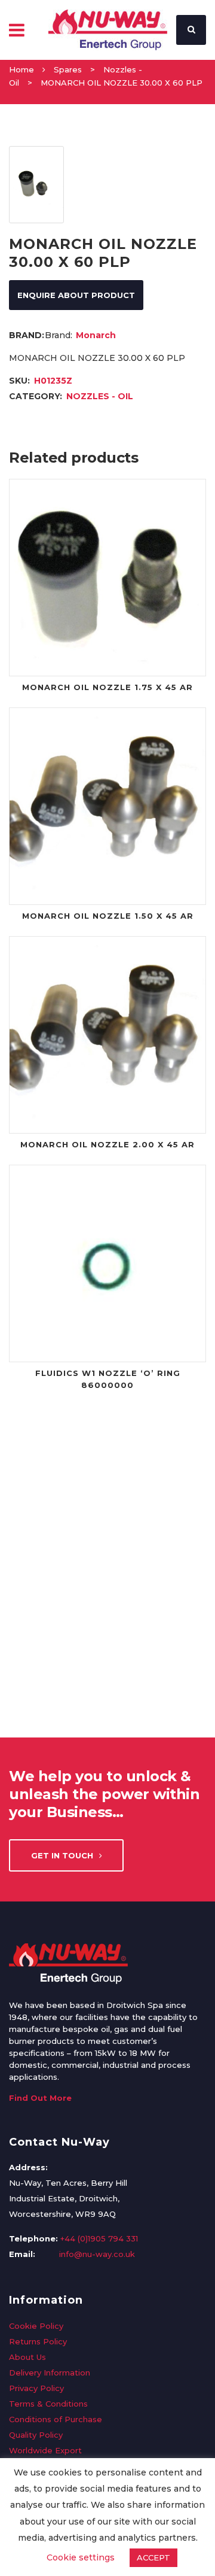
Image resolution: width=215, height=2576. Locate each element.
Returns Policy (38, 2341)
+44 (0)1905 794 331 (99, 2238)
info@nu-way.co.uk (97, 2254)
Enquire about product (76, 295)
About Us (27, 2357)
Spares (68, 69)
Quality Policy (36, 2435)
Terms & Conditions (48, 2404)
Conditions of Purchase (56, 2419)
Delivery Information (50, 2373)
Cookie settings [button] (81, 2557)
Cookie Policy (36, 2326)
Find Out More (40, 2098)
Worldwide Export (45, 2450)
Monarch (96, 335)
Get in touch (62, 1855)
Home (21, 69)
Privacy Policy (36, 2388)
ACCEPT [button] (153, 2557)
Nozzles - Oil (100, 396)
